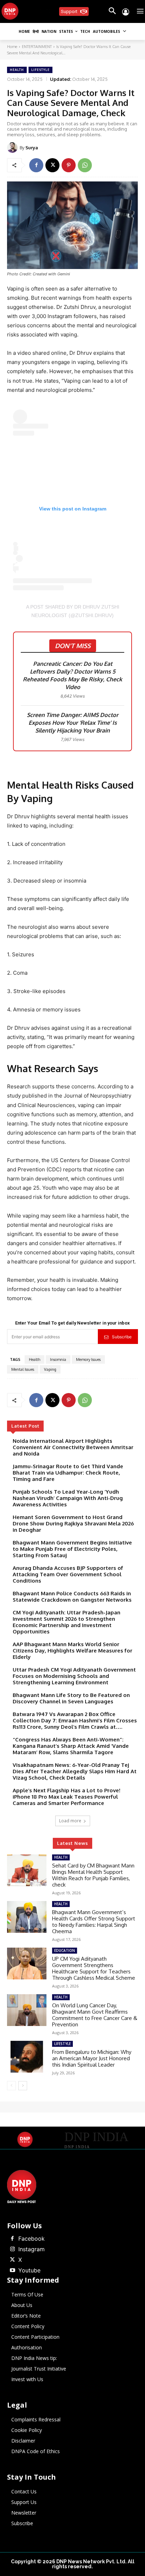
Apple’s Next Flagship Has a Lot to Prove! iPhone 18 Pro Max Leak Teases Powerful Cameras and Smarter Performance (67, 1797)
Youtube (29, 2270)
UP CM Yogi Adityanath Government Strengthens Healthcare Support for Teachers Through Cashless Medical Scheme (94, 1968)
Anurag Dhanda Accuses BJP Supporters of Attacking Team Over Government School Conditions (68, 1574)
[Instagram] (12, 2249)
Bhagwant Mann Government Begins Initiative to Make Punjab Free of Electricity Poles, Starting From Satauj (72, 1549)
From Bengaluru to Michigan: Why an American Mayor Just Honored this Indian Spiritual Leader (92, 2058)
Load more (70, 1821)
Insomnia (58, 1359)
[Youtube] (12, 2271)
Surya (32, 148)
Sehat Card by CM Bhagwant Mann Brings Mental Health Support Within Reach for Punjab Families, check (93, 1875)
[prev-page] (11, 2086)
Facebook (31, 2239)
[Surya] (13, 148)
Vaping (50, 1369)
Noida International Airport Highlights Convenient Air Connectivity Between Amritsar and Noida (73, 1447)
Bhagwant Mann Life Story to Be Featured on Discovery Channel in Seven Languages (71, 1698)
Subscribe (122, 1337)
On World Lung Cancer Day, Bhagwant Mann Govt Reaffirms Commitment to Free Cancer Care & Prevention (95, 2015)
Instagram (31, 2249)
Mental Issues (23, 1369)
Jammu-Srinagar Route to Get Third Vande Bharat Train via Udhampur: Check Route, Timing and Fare (68, 1473)
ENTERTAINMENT (37, 47)
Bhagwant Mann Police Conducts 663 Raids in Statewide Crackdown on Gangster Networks (72, 1597)
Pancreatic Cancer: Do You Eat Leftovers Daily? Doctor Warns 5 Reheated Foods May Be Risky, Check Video (72, 675)
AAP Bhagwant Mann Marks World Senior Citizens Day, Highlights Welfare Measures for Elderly (72, 1651)
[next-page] (23, 2086)
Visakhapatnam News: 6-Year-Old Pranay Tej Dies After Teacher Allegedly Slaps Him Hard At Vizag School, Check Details (75, 1771)
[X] (52, 165)
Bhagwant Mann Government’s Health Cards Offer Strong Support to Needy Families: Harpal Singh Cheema (94, 1922)
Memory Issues (88, 1359)
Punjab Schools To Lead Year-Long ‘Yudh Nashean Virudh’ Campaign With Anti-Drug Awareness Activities (68, 1498)
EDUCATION (65, 1950)
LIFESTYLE (40, 70)
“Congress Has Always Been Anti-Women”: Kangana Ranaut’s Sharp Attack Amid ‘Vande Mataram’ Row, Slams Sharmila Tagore (71, 1746)
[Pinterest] (69, 165)
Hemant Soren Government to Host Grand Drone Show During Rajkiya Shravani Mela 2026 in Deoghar (73, 1523)
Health (34, 1359)
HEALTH (17, 70)
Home (12, 47)
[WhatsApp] (85, 165)
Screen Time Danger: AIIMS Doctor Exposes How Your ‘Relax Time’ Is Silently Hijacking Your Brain (72, 723)
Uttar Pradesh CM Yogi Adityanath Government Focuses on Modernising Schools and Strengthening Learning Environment (74, 1676)
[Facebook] (36, 165)
